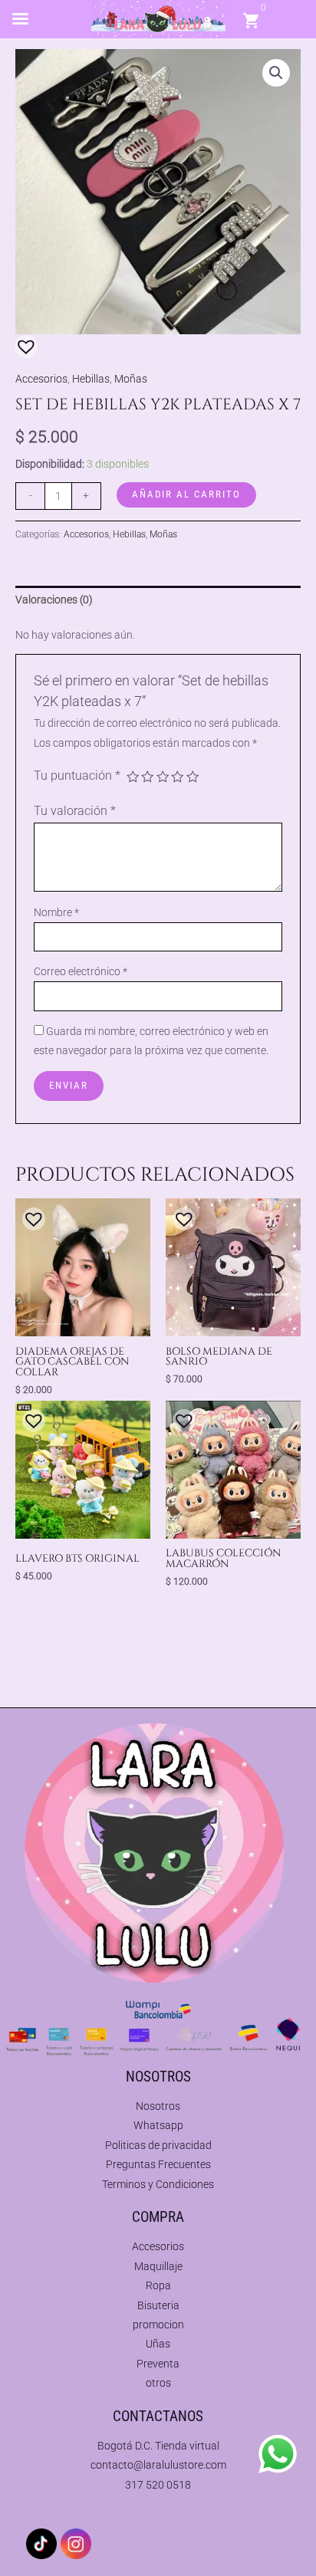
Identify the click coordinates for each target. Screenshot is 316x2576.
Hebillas (91, 379)
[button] (276, 73)
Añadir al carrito (186, 494)
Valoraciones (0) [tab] (54, 600)
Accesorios (41, 379)
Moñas (131, 379)
